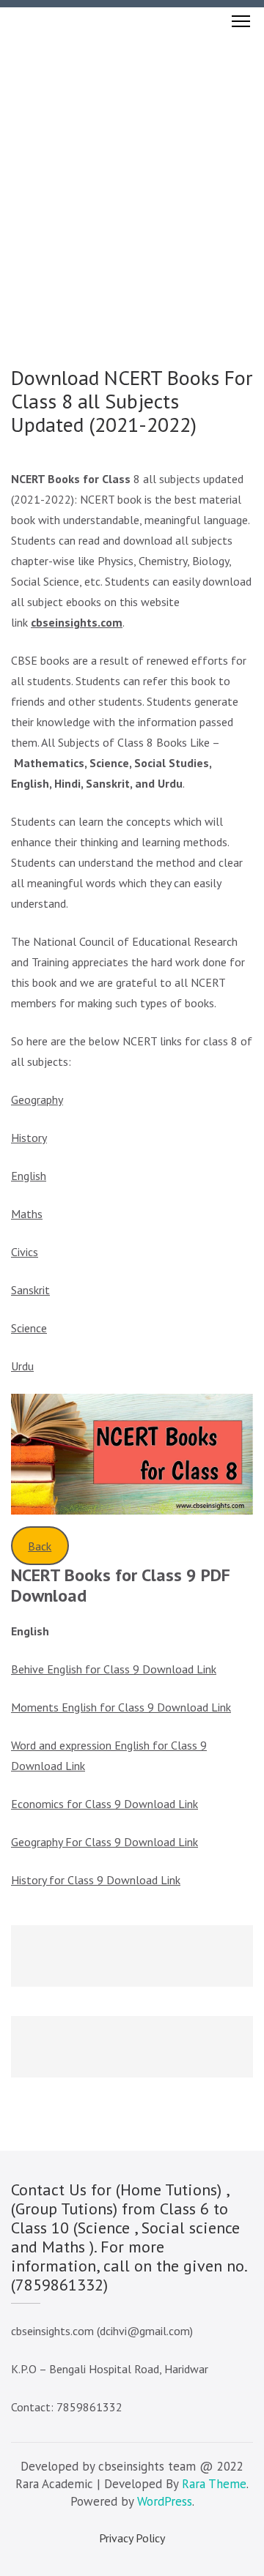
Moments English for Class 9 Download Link (121, 1707)
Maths (27, 1214)
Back (40, 1546)
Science (29, 1328)
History (29, 1138)
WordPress (165, 2501)
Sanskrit (30, 1290)
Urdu (22, 1366)
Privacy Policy (132, 2538)
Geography (37, 1100)
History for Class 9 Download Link (96, 1880)
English (29, 1176)
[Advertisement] (132, 174)
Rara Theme (214, 2484)
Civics (25, 1252)
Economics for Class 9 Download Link (104, 1804)
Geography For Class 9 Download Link (104, 1842)
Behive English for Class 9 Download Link (114, 1669)
